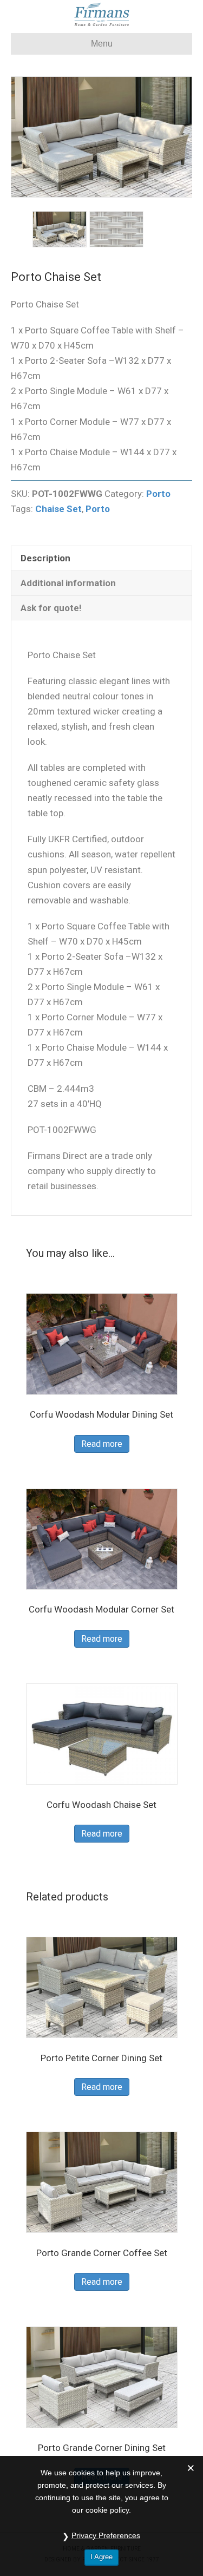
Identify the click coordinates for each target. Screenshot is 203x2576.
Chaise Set (58, 509)
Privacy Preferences (106, 2535)
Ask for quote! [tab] (51, 608)
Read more (102, 1444)
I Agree (101, 2557)
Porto (158, 494)
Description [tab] (45, 558)
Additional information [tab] (68, 583)
